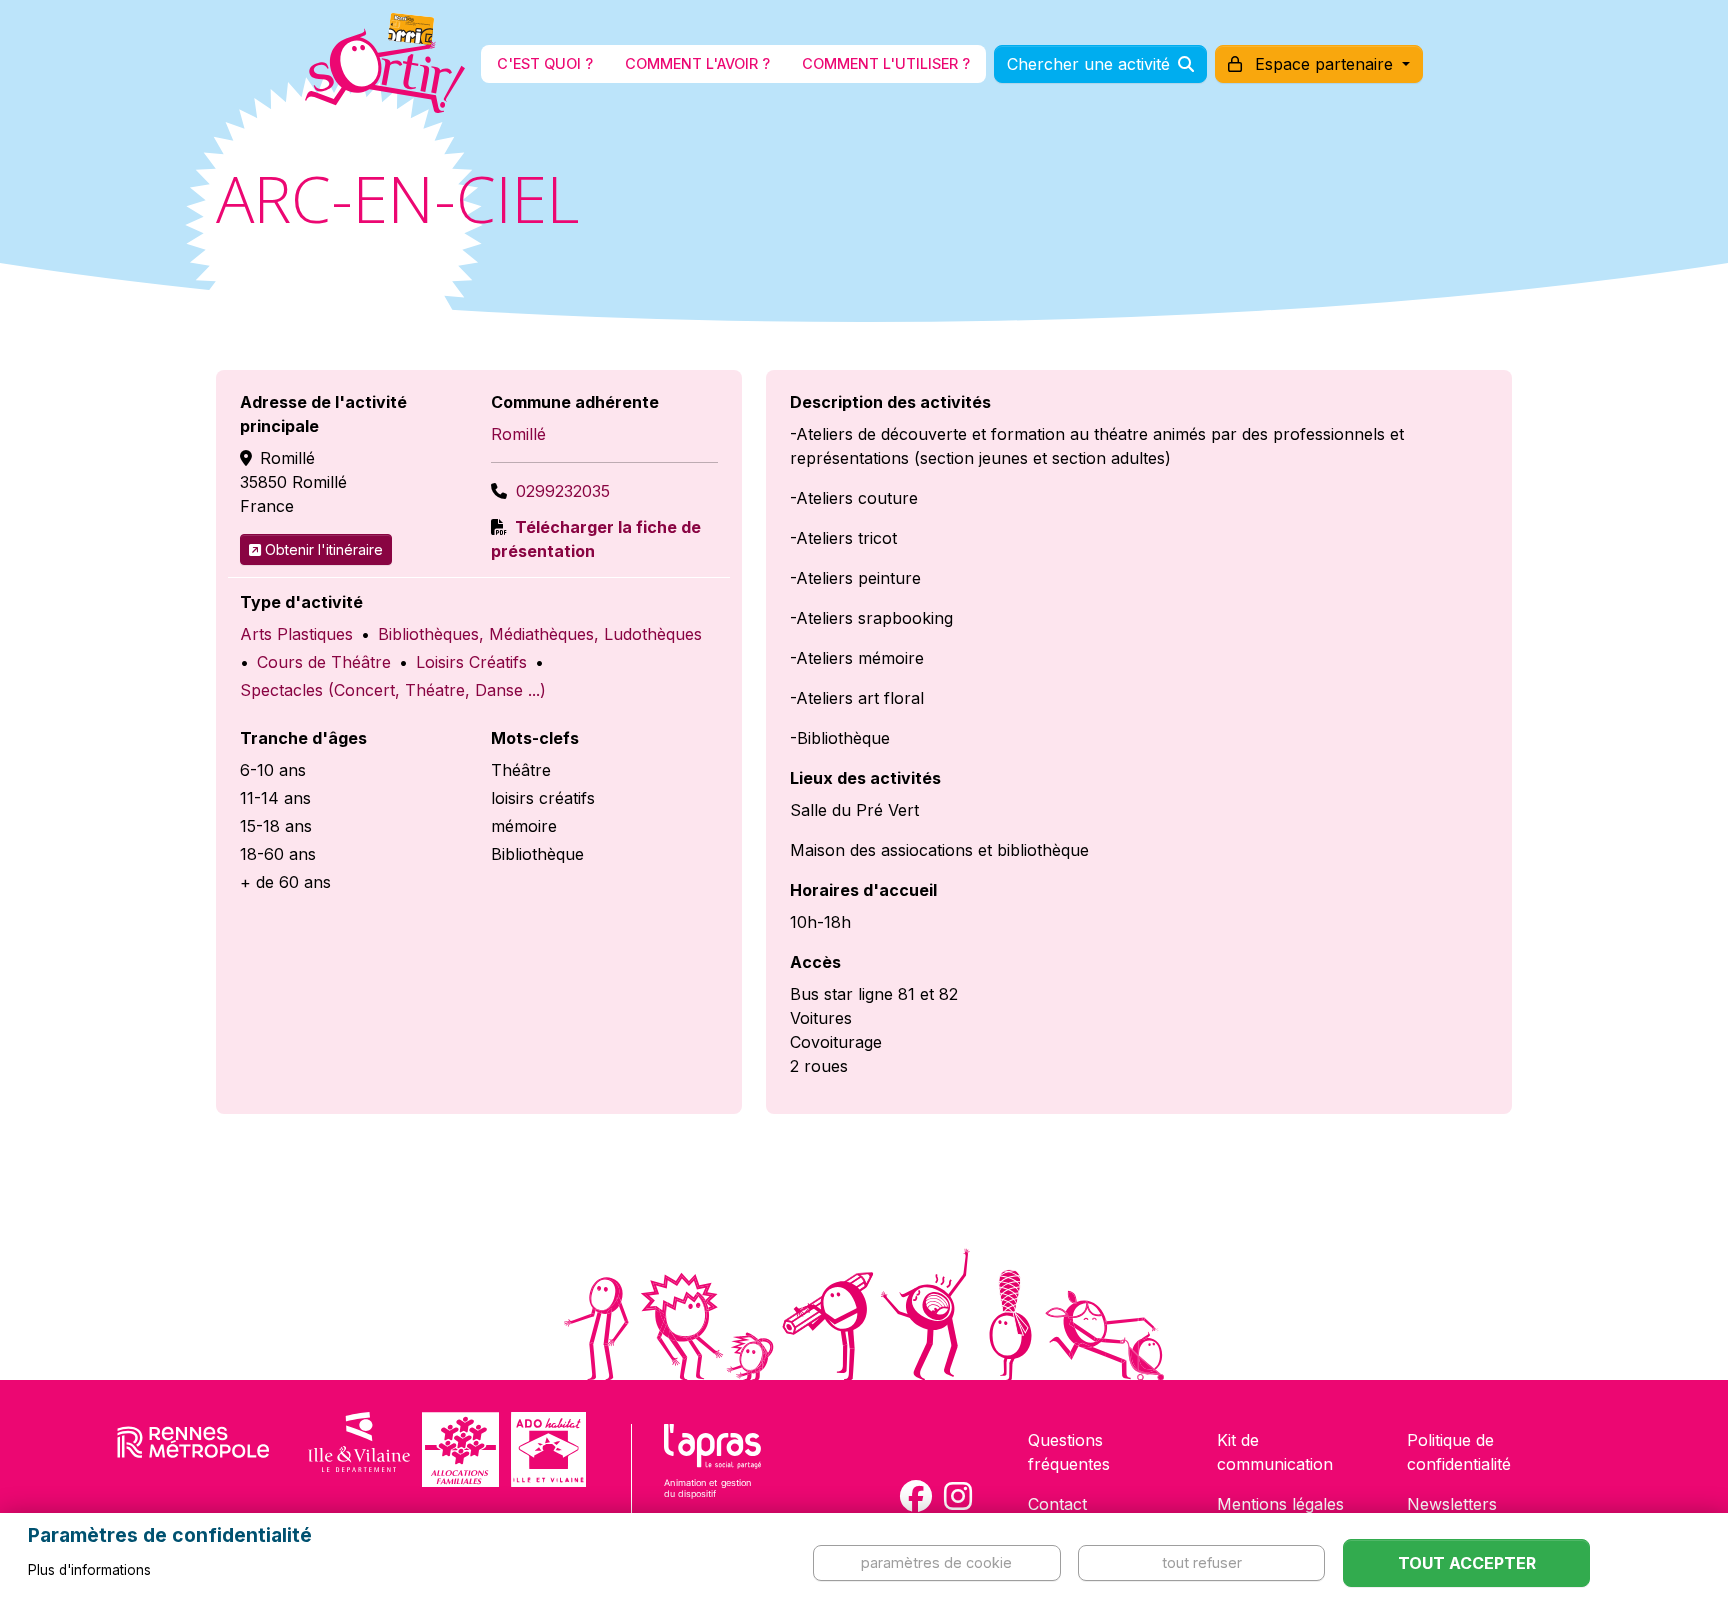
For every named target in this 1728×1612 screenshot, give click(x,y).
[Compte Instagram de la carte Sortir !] (958, 1496)
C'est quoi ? (545, 63)
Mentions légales (1280, 1504)
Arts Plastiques (296, 634)
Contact (1057, 1504)
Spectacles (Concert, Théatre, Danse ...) (393, 690)
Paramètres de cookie (936, 1562)
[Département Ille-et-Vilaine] (359, 1449)
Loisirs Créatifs (471, 662)
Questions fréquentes (1069, 1452)
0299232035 (563, 491)
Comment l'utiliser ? (886, 63)
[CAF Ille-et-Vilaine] (460, 1449)
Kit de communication (1275, 1452)
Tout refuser (1202, 1562)
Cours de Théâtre (324, 662)
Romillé (518, 434)
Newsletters (1452, 1504)
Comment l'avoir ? (697, 63)
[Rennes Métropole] (193, 1449)
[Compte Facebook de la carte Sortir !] (916, 1496)
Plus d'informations (89, 1570)
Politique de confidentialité (1459, 1452)
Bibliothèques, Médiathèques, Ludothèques (540, 634)
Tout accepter (1467, 1563)
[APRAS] (712, 1474)
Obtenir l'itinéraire (324, 549)
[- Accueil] (385, 64)
